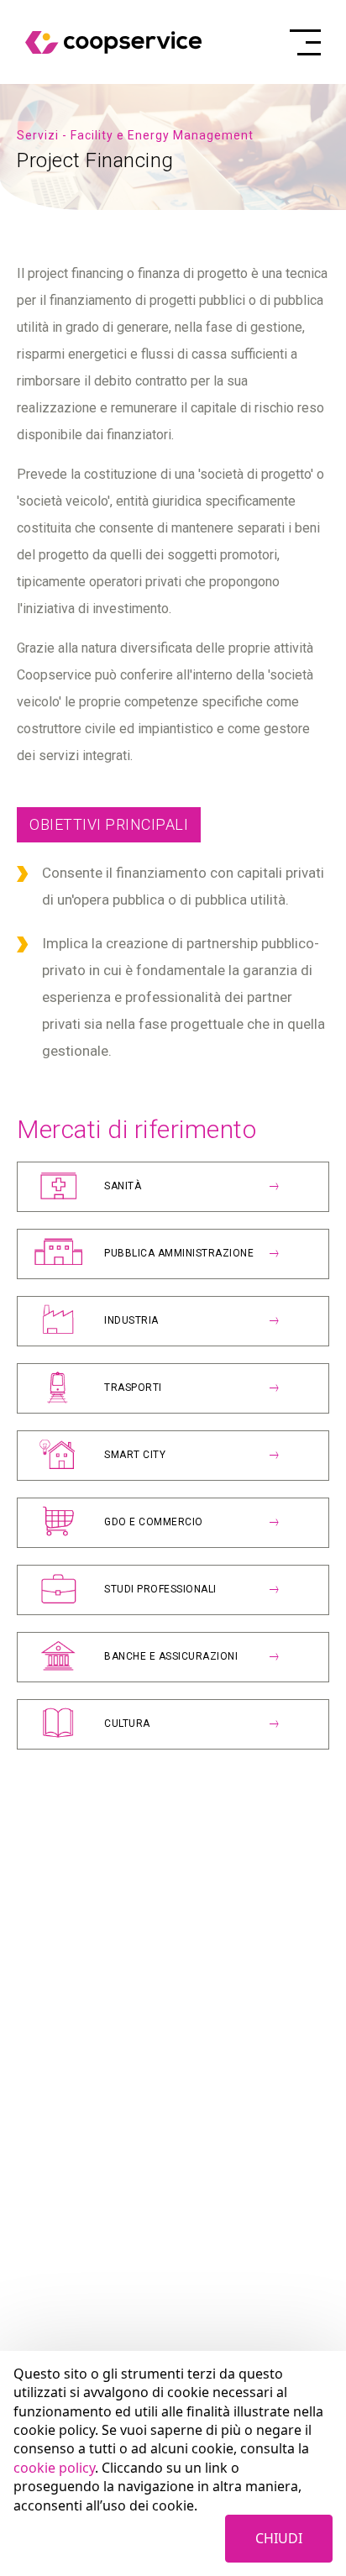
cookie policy (54, 2468)
